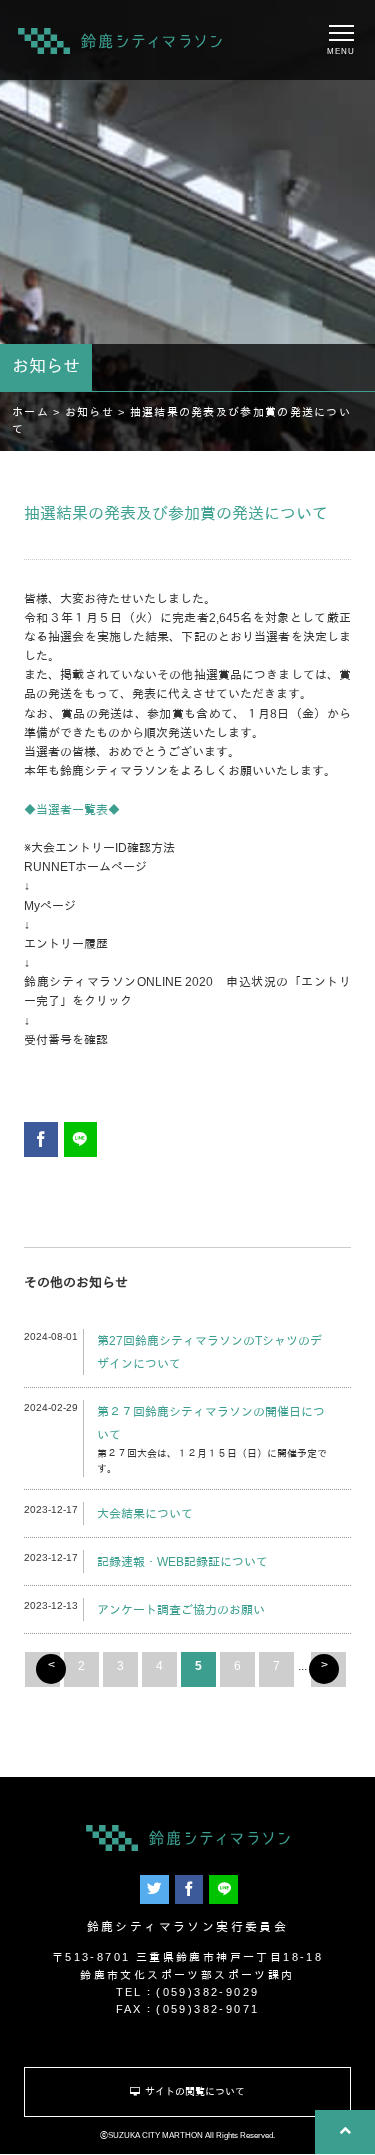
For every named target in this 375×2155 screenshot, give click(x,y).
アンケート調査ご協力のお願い (181, 1610)
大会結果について (145, 1514)
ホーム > (38, 412)
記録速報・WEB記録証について (182, 1562)
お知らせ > (97, 412)
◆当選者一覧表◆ (72, 810)
